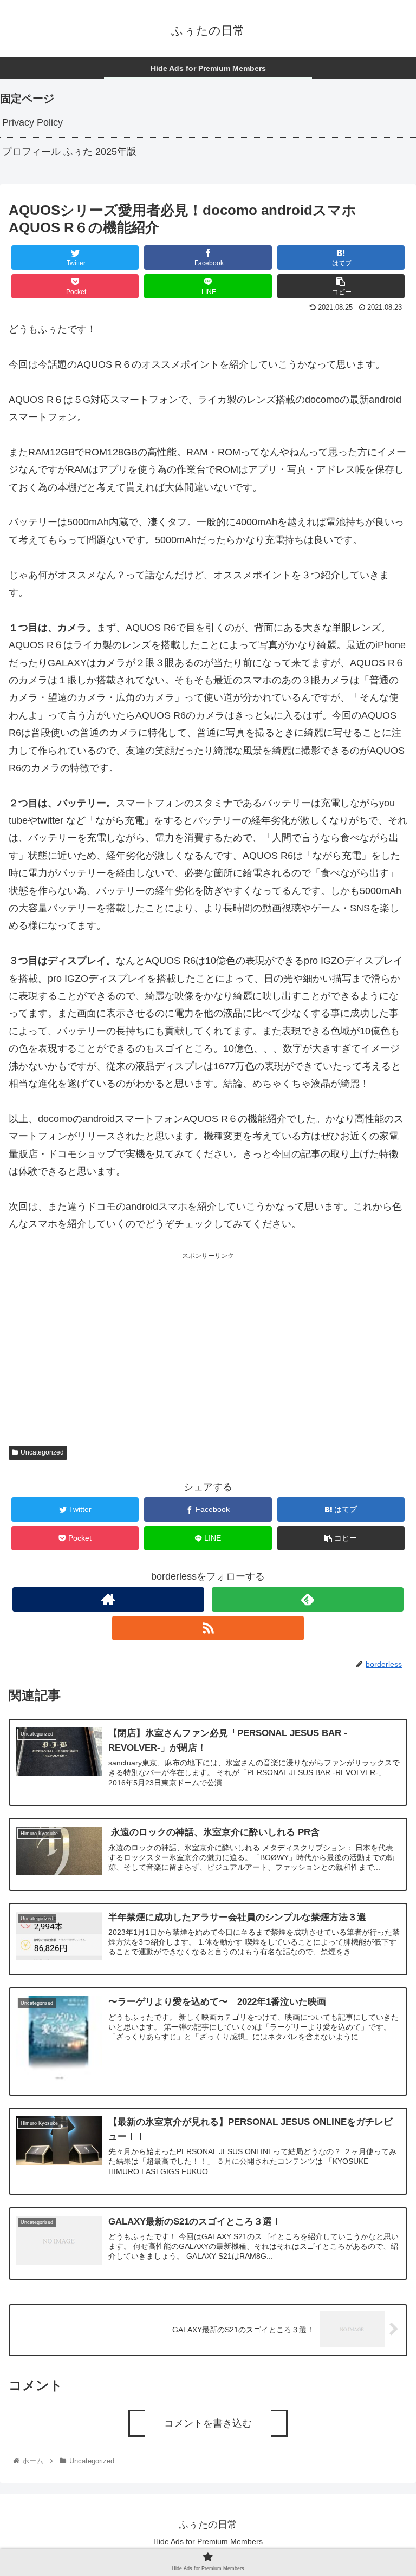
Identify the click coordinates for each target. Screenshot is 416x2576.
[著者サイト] (108, 1599)
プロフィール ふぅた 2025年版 (69, 152)
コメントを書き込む (208, 2423)
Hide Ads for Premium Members (208, 2541)
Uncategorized (42, 1452)
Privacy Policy (32, 122)
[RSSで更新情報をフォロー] (208, 1628)
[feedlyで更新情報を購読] (307, 1599)
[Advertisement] (208, 1338)
